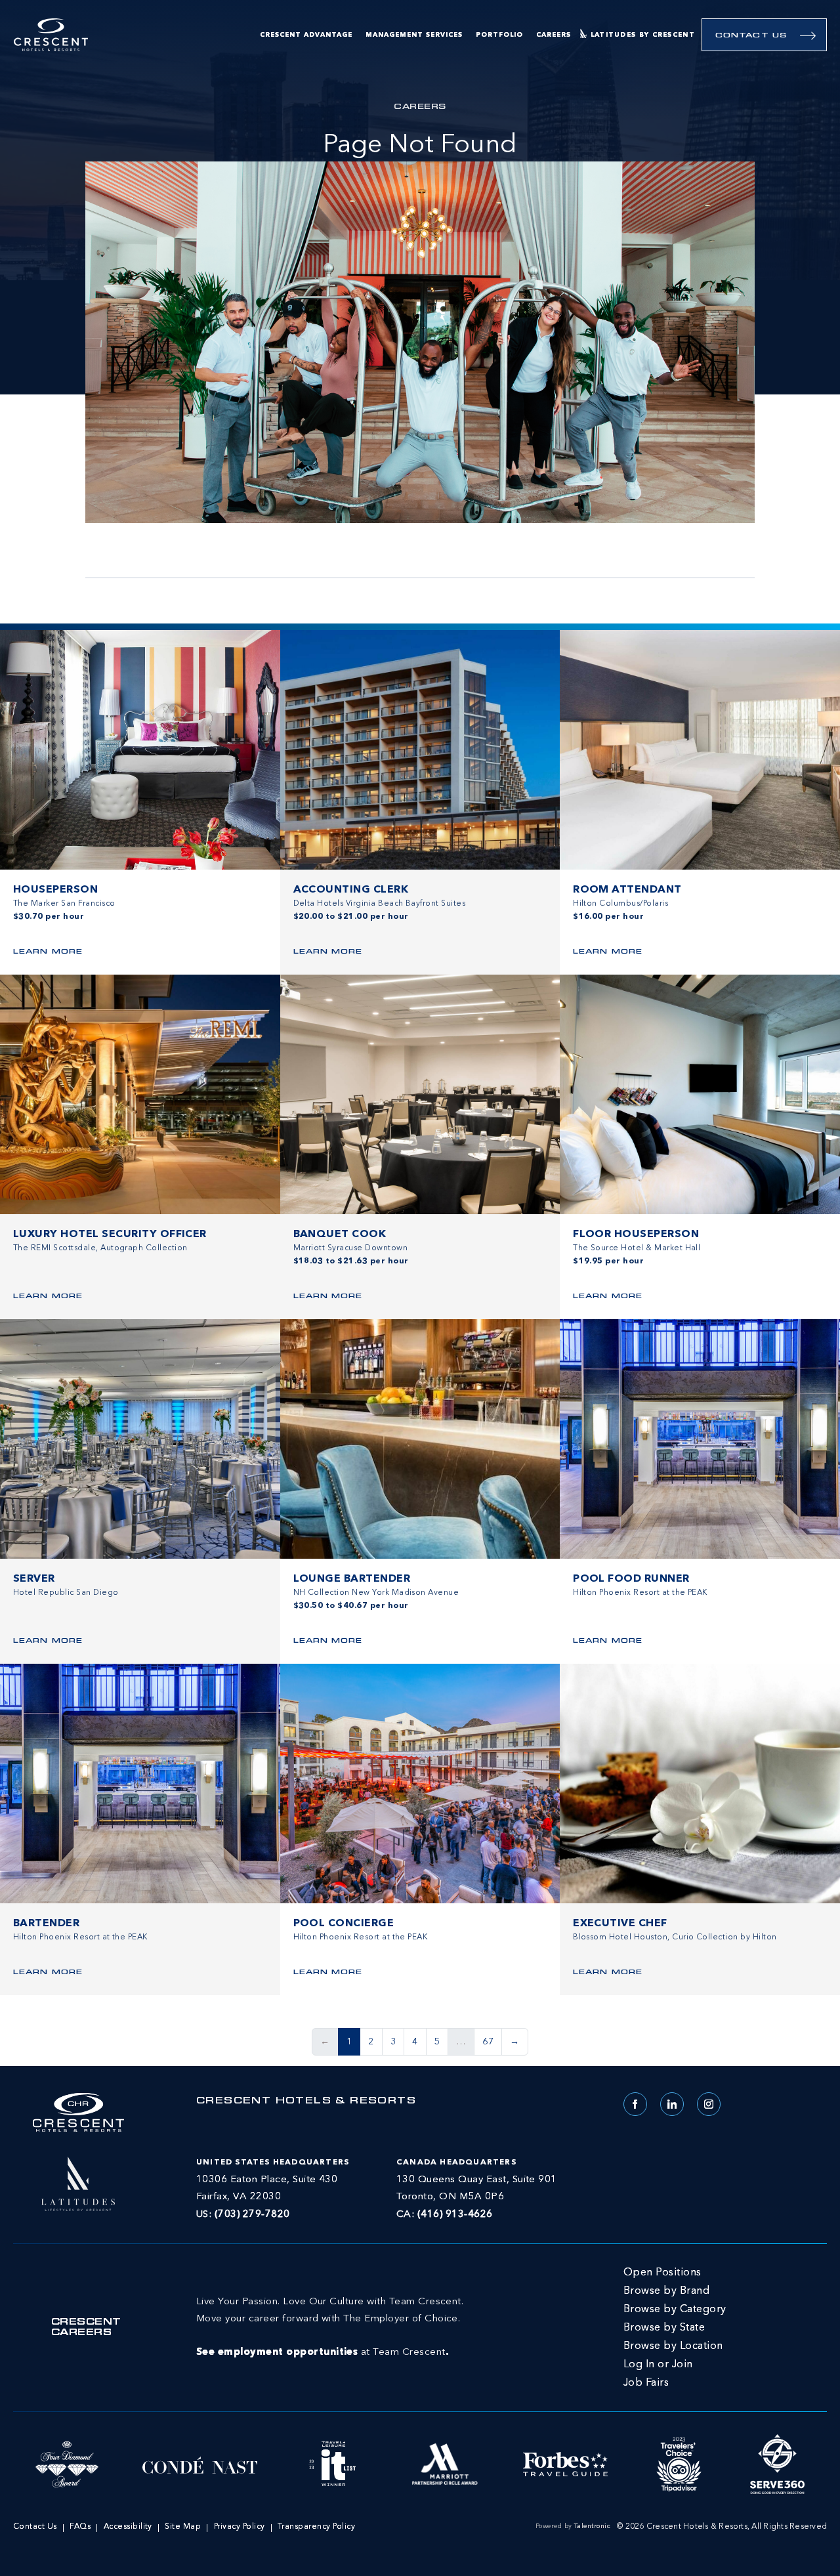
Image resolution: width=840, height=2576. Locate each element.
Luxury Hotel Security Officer (110, 1235)
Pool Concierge (344, 1924)
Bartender (46, 1924)
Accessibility (128, 2527)
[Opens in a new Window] (78, 2182)
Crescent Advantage (306, 35)
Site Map (183, 2527)
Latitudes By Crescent (643, 35)
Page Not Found (420, 146)
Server (34, 1579)
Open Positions (662, 2273)
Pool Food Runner (631, 1579)
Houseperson (55, 890)
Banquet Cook (340, 1235)
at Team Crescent (330, 2327)
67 (488, 2042)
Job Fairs (646, 2383)
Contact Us (751, 36)
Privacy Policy (240, 2527)
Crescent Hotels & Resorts (306, 2101)
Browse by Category (675, 2310)
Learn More (48, 952)
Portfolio (499, 35)
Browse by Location (673, 2346)
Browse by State (664, 2328)
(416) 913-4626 (455, 2215)
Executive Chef (620, 1924)
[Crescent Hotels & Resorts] (51, 35)
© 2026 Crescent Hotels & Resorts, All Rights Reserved (722, 2527)
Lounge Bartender (352, 1579)
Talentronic (592, 2526)
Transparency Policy (316, 2527)
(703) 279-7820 (252, 2215)
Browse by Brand (666, 2291)
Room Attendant (627, 890)
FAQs (80, 2527)
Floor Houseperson (636, 1235)
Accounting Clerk (351, 890)
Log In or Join (658, 2365)
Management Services (414, 35)
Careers (554, 35)
